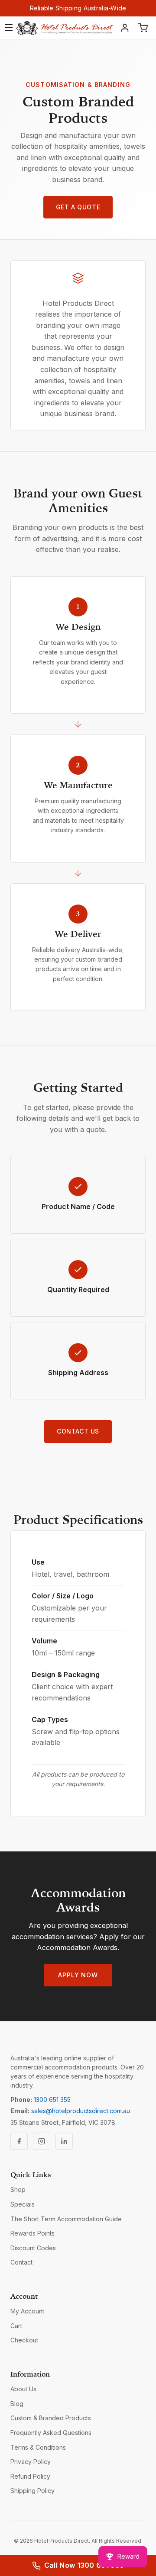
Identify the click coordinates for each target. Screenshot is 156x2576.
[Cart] (143, 28)
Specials (23, 2204)
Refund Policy (30, 2476)
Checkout (24, 2340)
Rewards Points (32, 2233)
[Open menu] (9, 28)
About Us (23, 2389)
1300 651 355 (52, 2100)
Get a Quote (78, 207)
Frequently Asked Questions (51, 2433)
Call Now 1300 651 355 (84, 2565)
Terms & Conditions (38, 2447)
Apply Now (78, 1975)
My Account (27, 2311)
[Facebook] (19, 2141)
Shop (18, 2189)
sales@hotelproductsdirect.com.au (81, 2111)
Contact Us (78, 1431)
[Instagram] (42, 2141)
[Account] (125, 28)
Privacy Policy (31, 2462)
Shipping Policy (32, 2491)
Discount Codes (33, 2248)
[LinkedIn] (64, 2141)
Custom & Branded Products (51, 2418)
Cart (16, 2326)
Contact (21, 2262)
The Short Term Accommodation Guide (66, 2219)
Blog (17, 2404)
